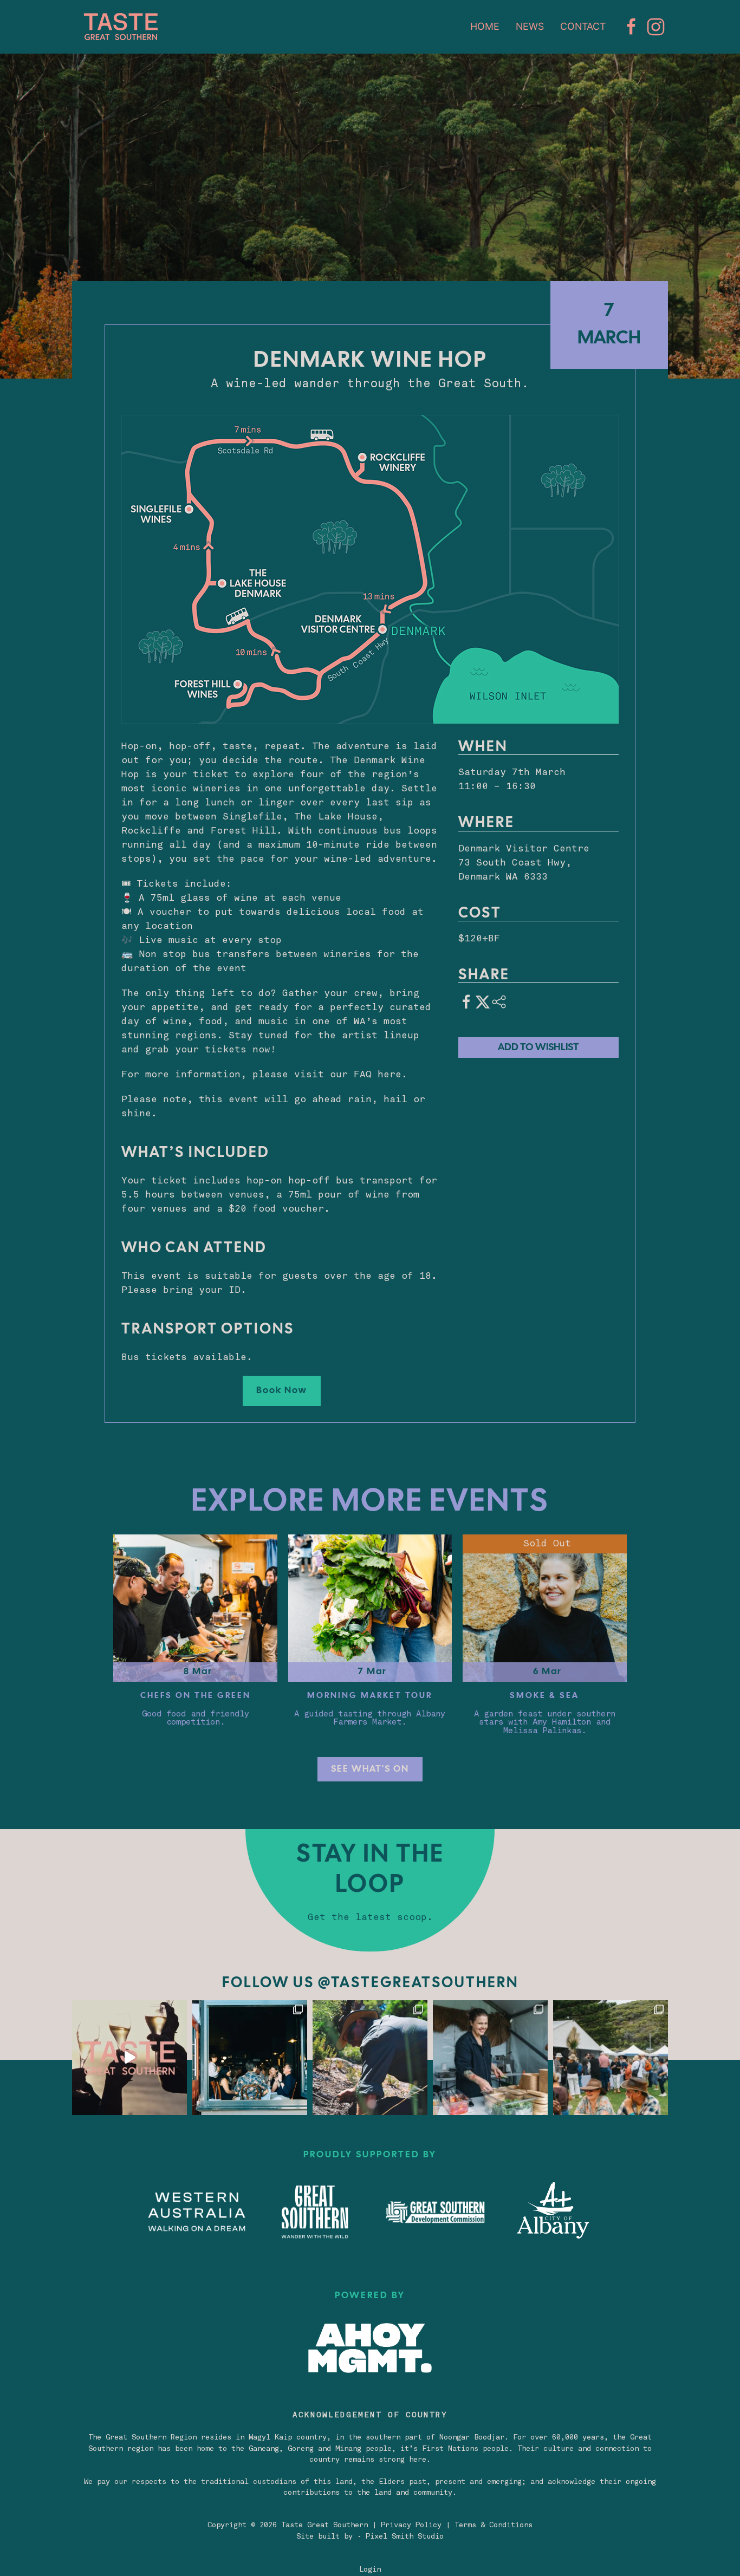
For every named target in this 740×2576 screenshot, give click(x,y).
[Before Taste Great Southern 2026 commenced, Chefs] (370, 2058)
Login (370, 2570)
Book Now (282, 1391)
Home (485, 26)
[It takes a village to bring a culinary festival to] (250, 2058)
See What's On (370, 1769)
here (390, 1075)
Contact (583, 26)
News (530, 26)
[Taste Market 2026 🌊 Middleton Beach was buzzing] (611, 2058)
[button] (370, 569)
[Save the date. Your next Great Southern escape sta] (129, 2058)
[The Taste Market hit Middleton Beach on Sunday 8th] (490, 2058)
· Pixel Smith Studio (400, 2537)
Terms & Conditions (494, 2525)
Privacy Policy (411, 2525)
